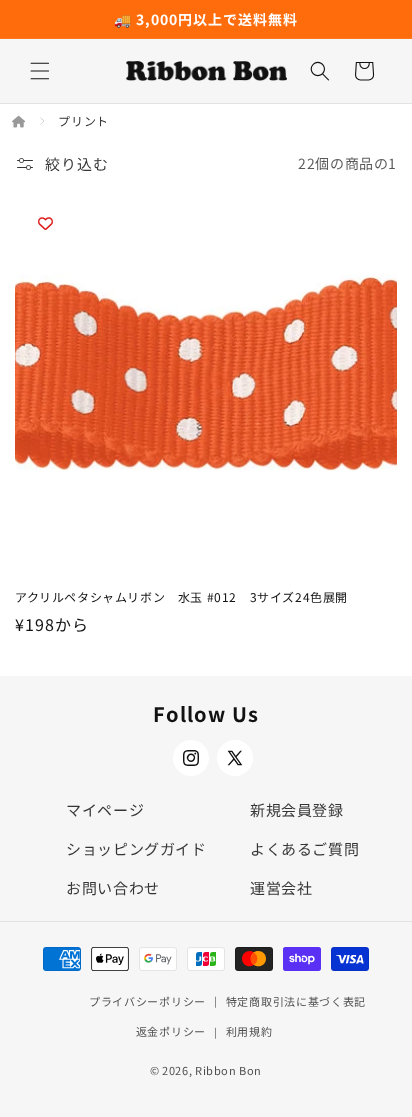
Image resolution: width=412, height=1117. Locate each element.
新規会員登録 (297, 809)
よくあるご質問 (304, 848)
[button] (40, 71)
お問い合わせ (113, 887)
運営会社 (281, 887)
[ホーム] (20, 120)
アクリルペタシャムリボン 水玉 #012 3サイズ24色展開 (181, 597)
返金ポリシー (171, 1031)
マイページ (105, 809)
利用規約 (249, 1031)
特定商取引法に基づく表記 (296, 1001)
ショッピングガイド (136, 848)
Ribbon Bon (228, 1070)
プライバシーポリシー (147, 1001)
